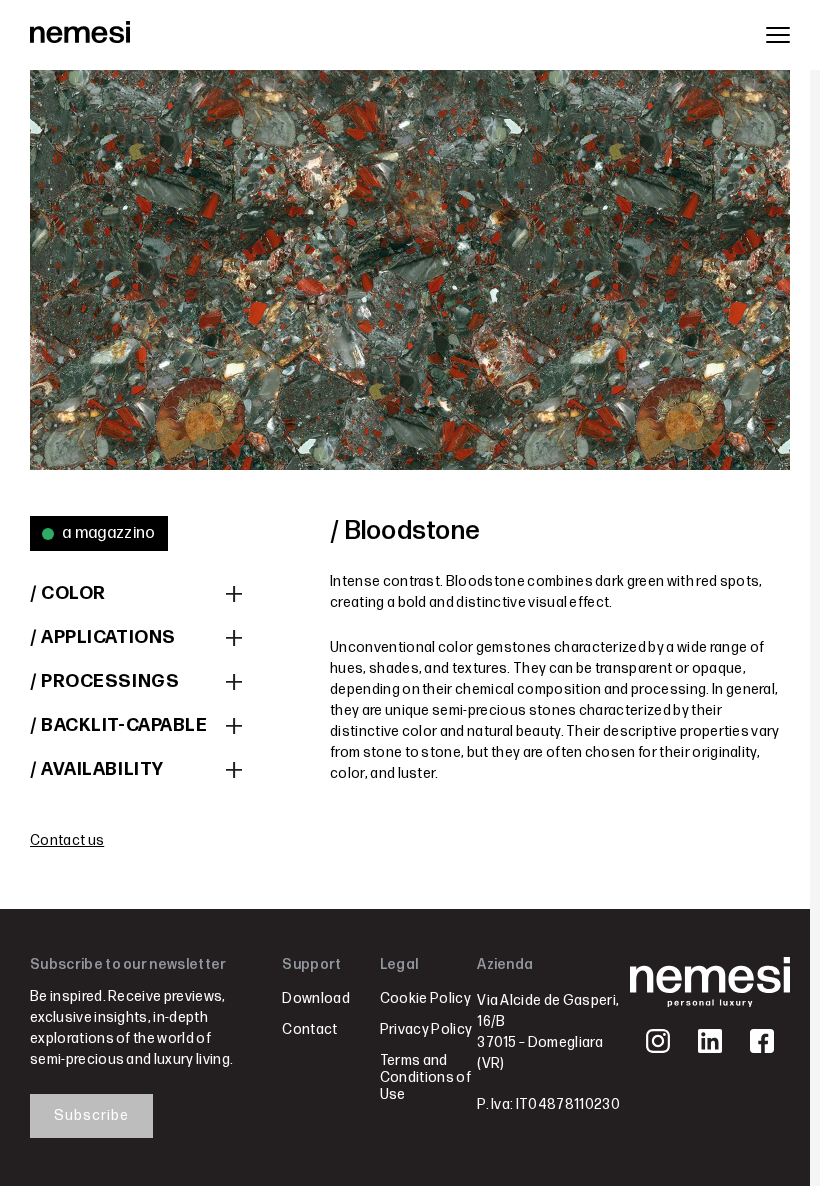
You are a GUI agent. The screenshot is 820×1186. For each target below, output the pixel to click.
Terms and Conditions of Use (425, 1077)
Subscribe (91, 1115)
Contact (309, 1029)
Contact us (67, 840)
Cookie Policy (425, 998)
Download (316, 998)
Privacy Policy (426, 1029)
